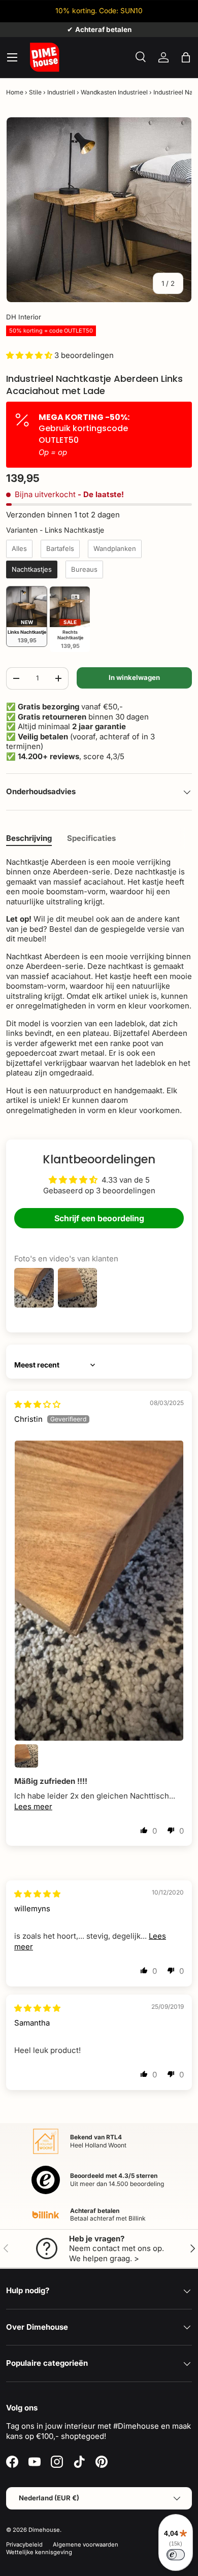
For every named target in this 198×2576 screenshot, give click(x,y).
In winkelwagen (134, 677)
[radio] (19, 549)
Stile (35, 92)
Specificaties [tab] (91, 838)
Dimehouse (44, 2530)
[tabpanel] (99, 986)
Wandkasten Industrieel (114, 92)
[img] (37, 1404)
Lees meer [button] (33, 1806)
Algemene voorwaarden (86, 2545)
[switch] (176, 2555)
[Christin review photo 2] (26, 1756)
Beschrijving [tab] (29, 838)
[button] (186, 57)
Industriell (61, 92)
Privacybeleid (24, 2545)
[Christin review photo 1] (99, 1590)
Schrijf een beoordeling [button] (99, 1218)
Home (15, 92)
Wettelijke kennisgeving (39, 2552)
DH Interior (24, 317)
